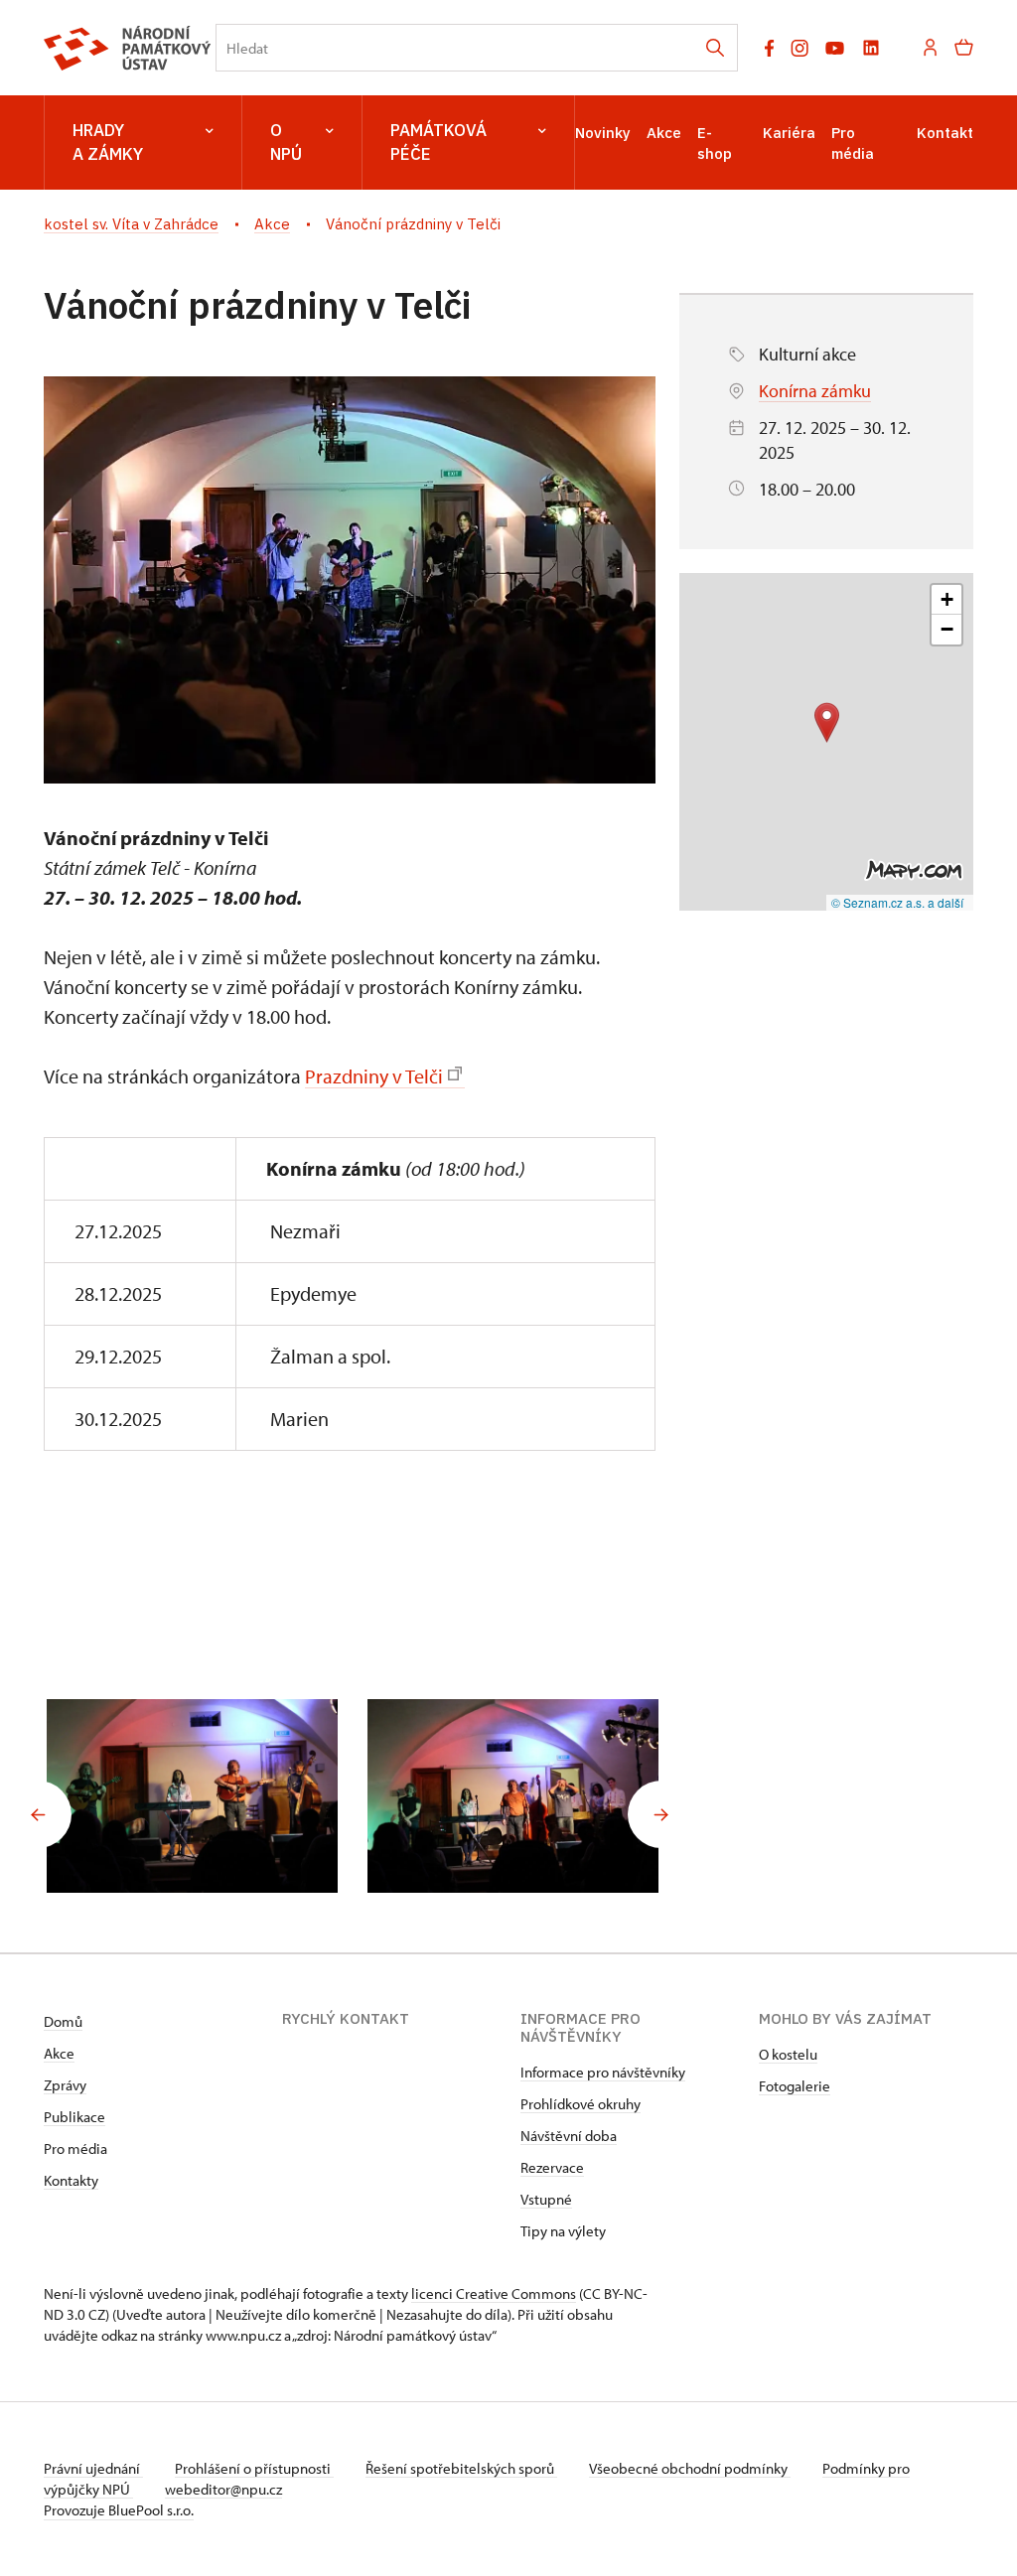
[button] (827, 722)
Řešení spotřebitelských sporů (461, 2468)
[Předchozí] (38, 1814)
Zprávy (65, 2085)
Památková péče (438, 142)
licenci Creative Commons (494, 2293)
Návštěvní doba (569, 2136)
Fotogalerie (795, 2086)
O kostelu (788, 2054)
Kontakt (945, 133)
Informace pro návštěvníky (603, 2072)
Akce (664, 133)
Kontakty (71, 2180)
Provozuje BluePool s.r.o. (119, 2510)
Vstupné (546, 2199)
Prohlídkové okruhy (581, 2104)
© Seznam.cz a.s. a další (897, 902)
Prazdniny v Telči (374, 1076)
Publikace (74, 2117)
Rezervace (552, 2167)
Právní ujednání (93, 2468)
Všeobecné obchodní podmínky (690, 2468)
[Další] (661, 1814)
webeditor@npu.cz (223, 2489)
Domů (63, 2021)
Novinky (603, 133)
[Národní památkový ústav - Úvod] (128, 48)
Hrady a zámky (108, 142)
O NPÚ (286, 142)
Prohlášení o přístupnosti (254, 2468)
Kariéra (789, 133)
